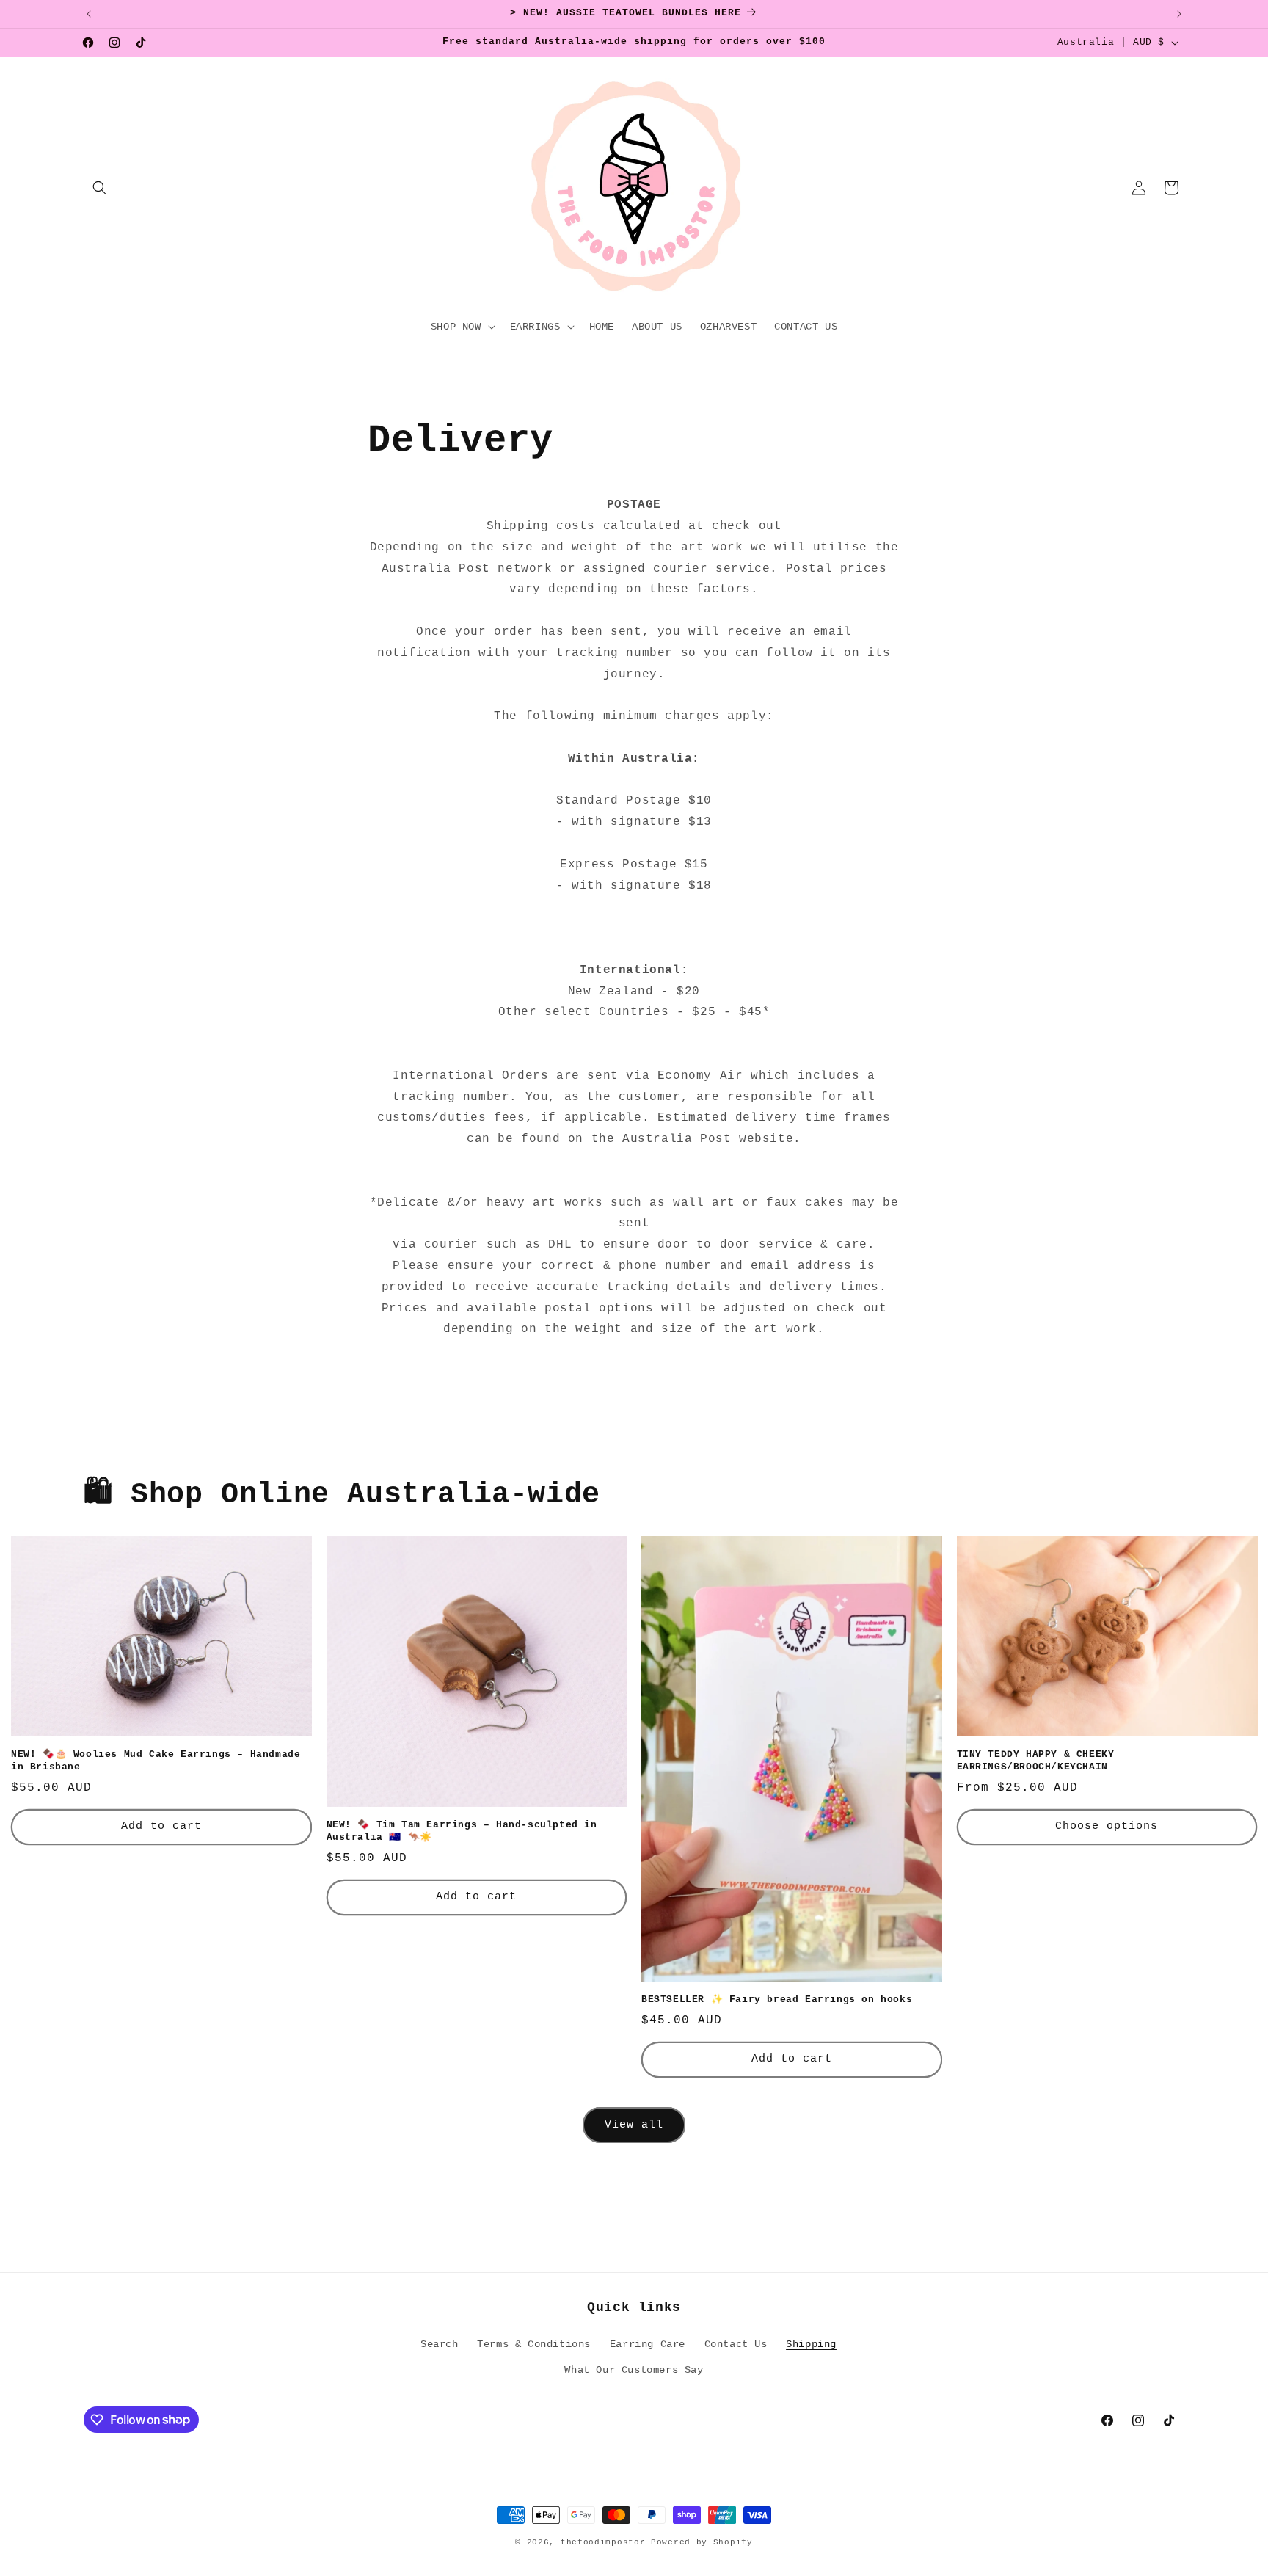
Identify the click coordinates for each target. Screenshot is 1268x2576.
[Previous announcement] (89, 14)
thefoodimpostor (603, 2542)
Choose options (1107, 1826)
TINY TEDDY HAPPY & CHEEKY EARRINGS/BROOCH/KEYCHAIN (1036, 1761)
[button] (100, 188)
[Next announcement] (1179, 14)
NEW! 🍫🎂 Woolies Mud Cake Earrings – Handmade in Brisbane (156, 1761)
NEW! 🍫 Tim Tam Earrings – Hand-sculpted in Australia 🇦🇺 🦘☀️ (462, 1831)
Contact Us (736, 2343)
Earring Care (648, 2343)
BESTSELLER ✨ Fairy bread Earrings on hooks (777, 2000)
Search (440, 2343)
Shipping (811, 2343)
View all (634, 2124)
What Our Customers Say (634, 2369)
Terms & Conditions (534, 2343)
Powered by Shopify (702, 2542)
